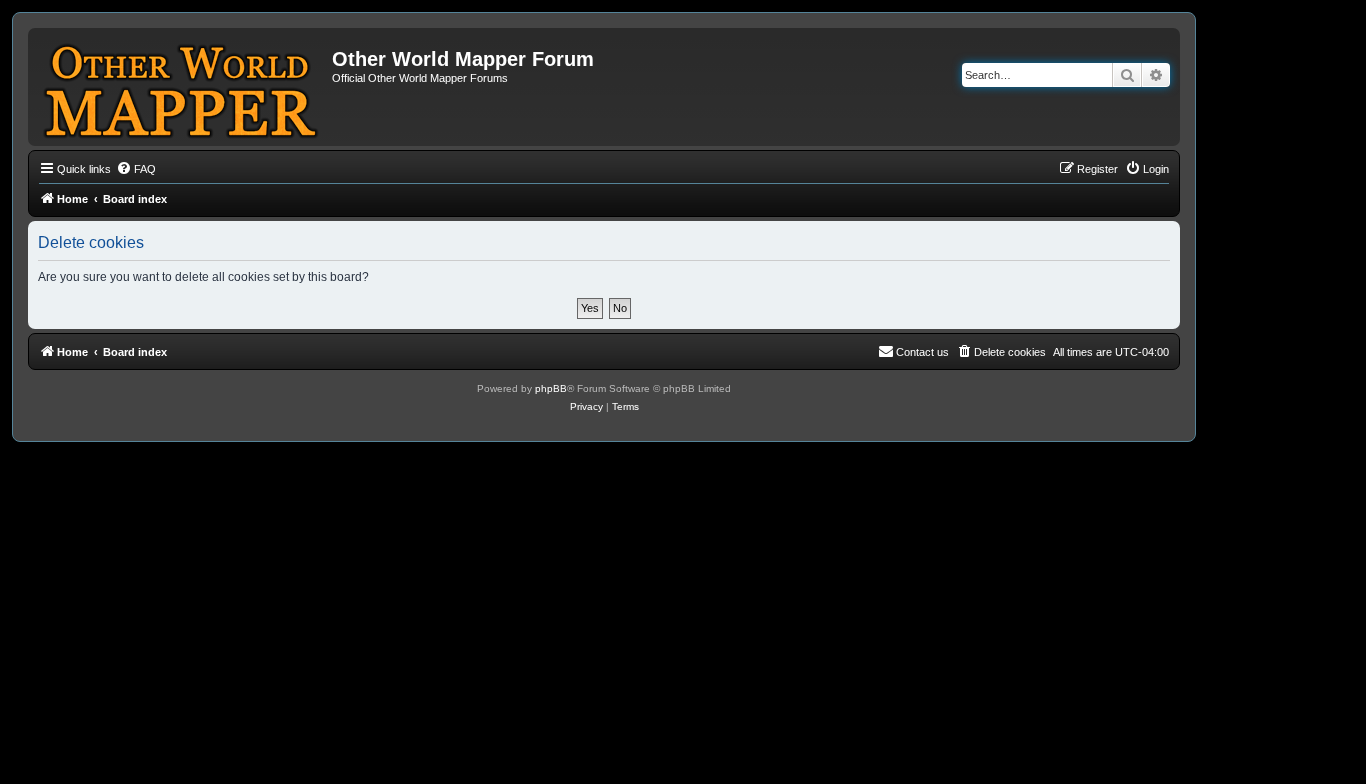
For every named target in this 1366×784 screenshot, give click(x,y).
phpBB (551, 388)
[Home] (182, 87)
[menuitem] (136, 169)
